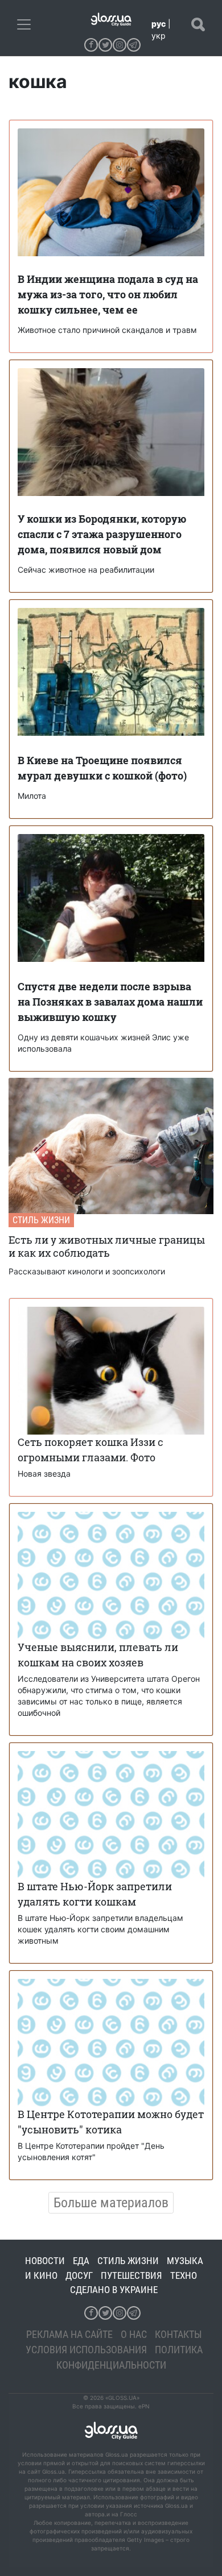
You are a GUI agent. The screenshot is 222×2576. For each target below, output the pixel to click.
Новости (45, 2261)
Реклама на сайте (69, 2334)
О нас (134, 2334)
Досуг (79, 2275)
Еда (81, 2261)
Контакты (178, 2334)
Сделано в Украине (114, 2290)
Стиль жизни (41, 1220)
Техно (184, 2275)
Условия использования (86, 2350)
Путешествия (131, 2275)
